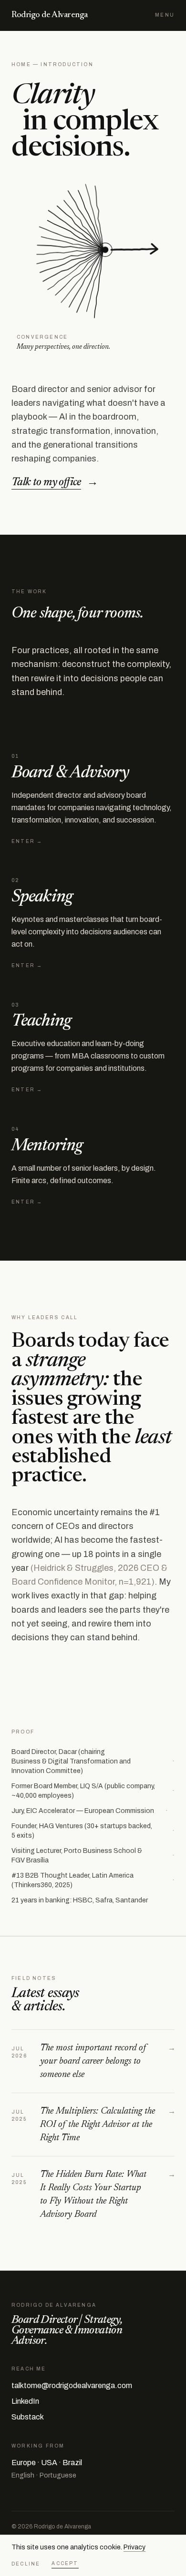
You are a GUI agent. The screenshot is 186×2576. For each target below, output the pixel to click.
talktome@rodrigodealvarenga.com (72, 2385)
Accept (65, 2563)
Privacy (134, 2547)
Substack (28, 2417)
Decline (26, 2564)
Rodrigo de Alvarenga (50, 15)
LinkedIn (25, 2401)
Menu (165, 15)
